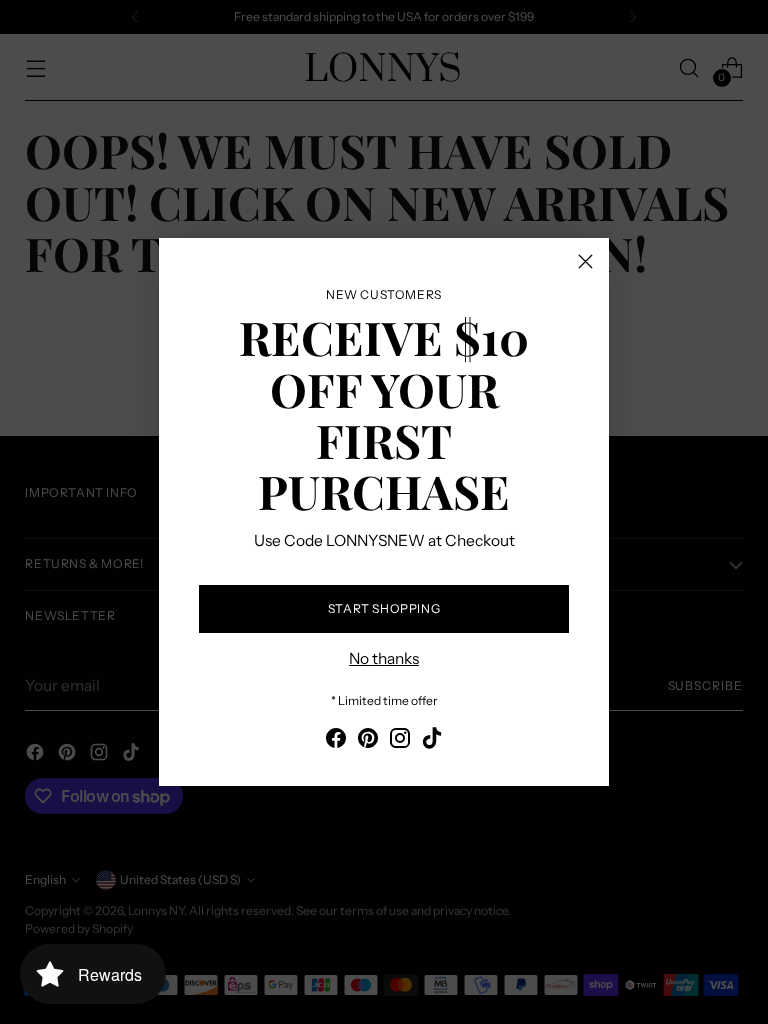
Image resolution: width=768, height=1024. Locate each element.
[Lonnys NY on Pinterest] (368, 741)
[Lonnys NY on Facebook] (336, 741)
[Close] (585, 261)
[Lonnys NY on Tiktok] (432, 741)
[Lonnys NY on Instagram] (400, 741)
